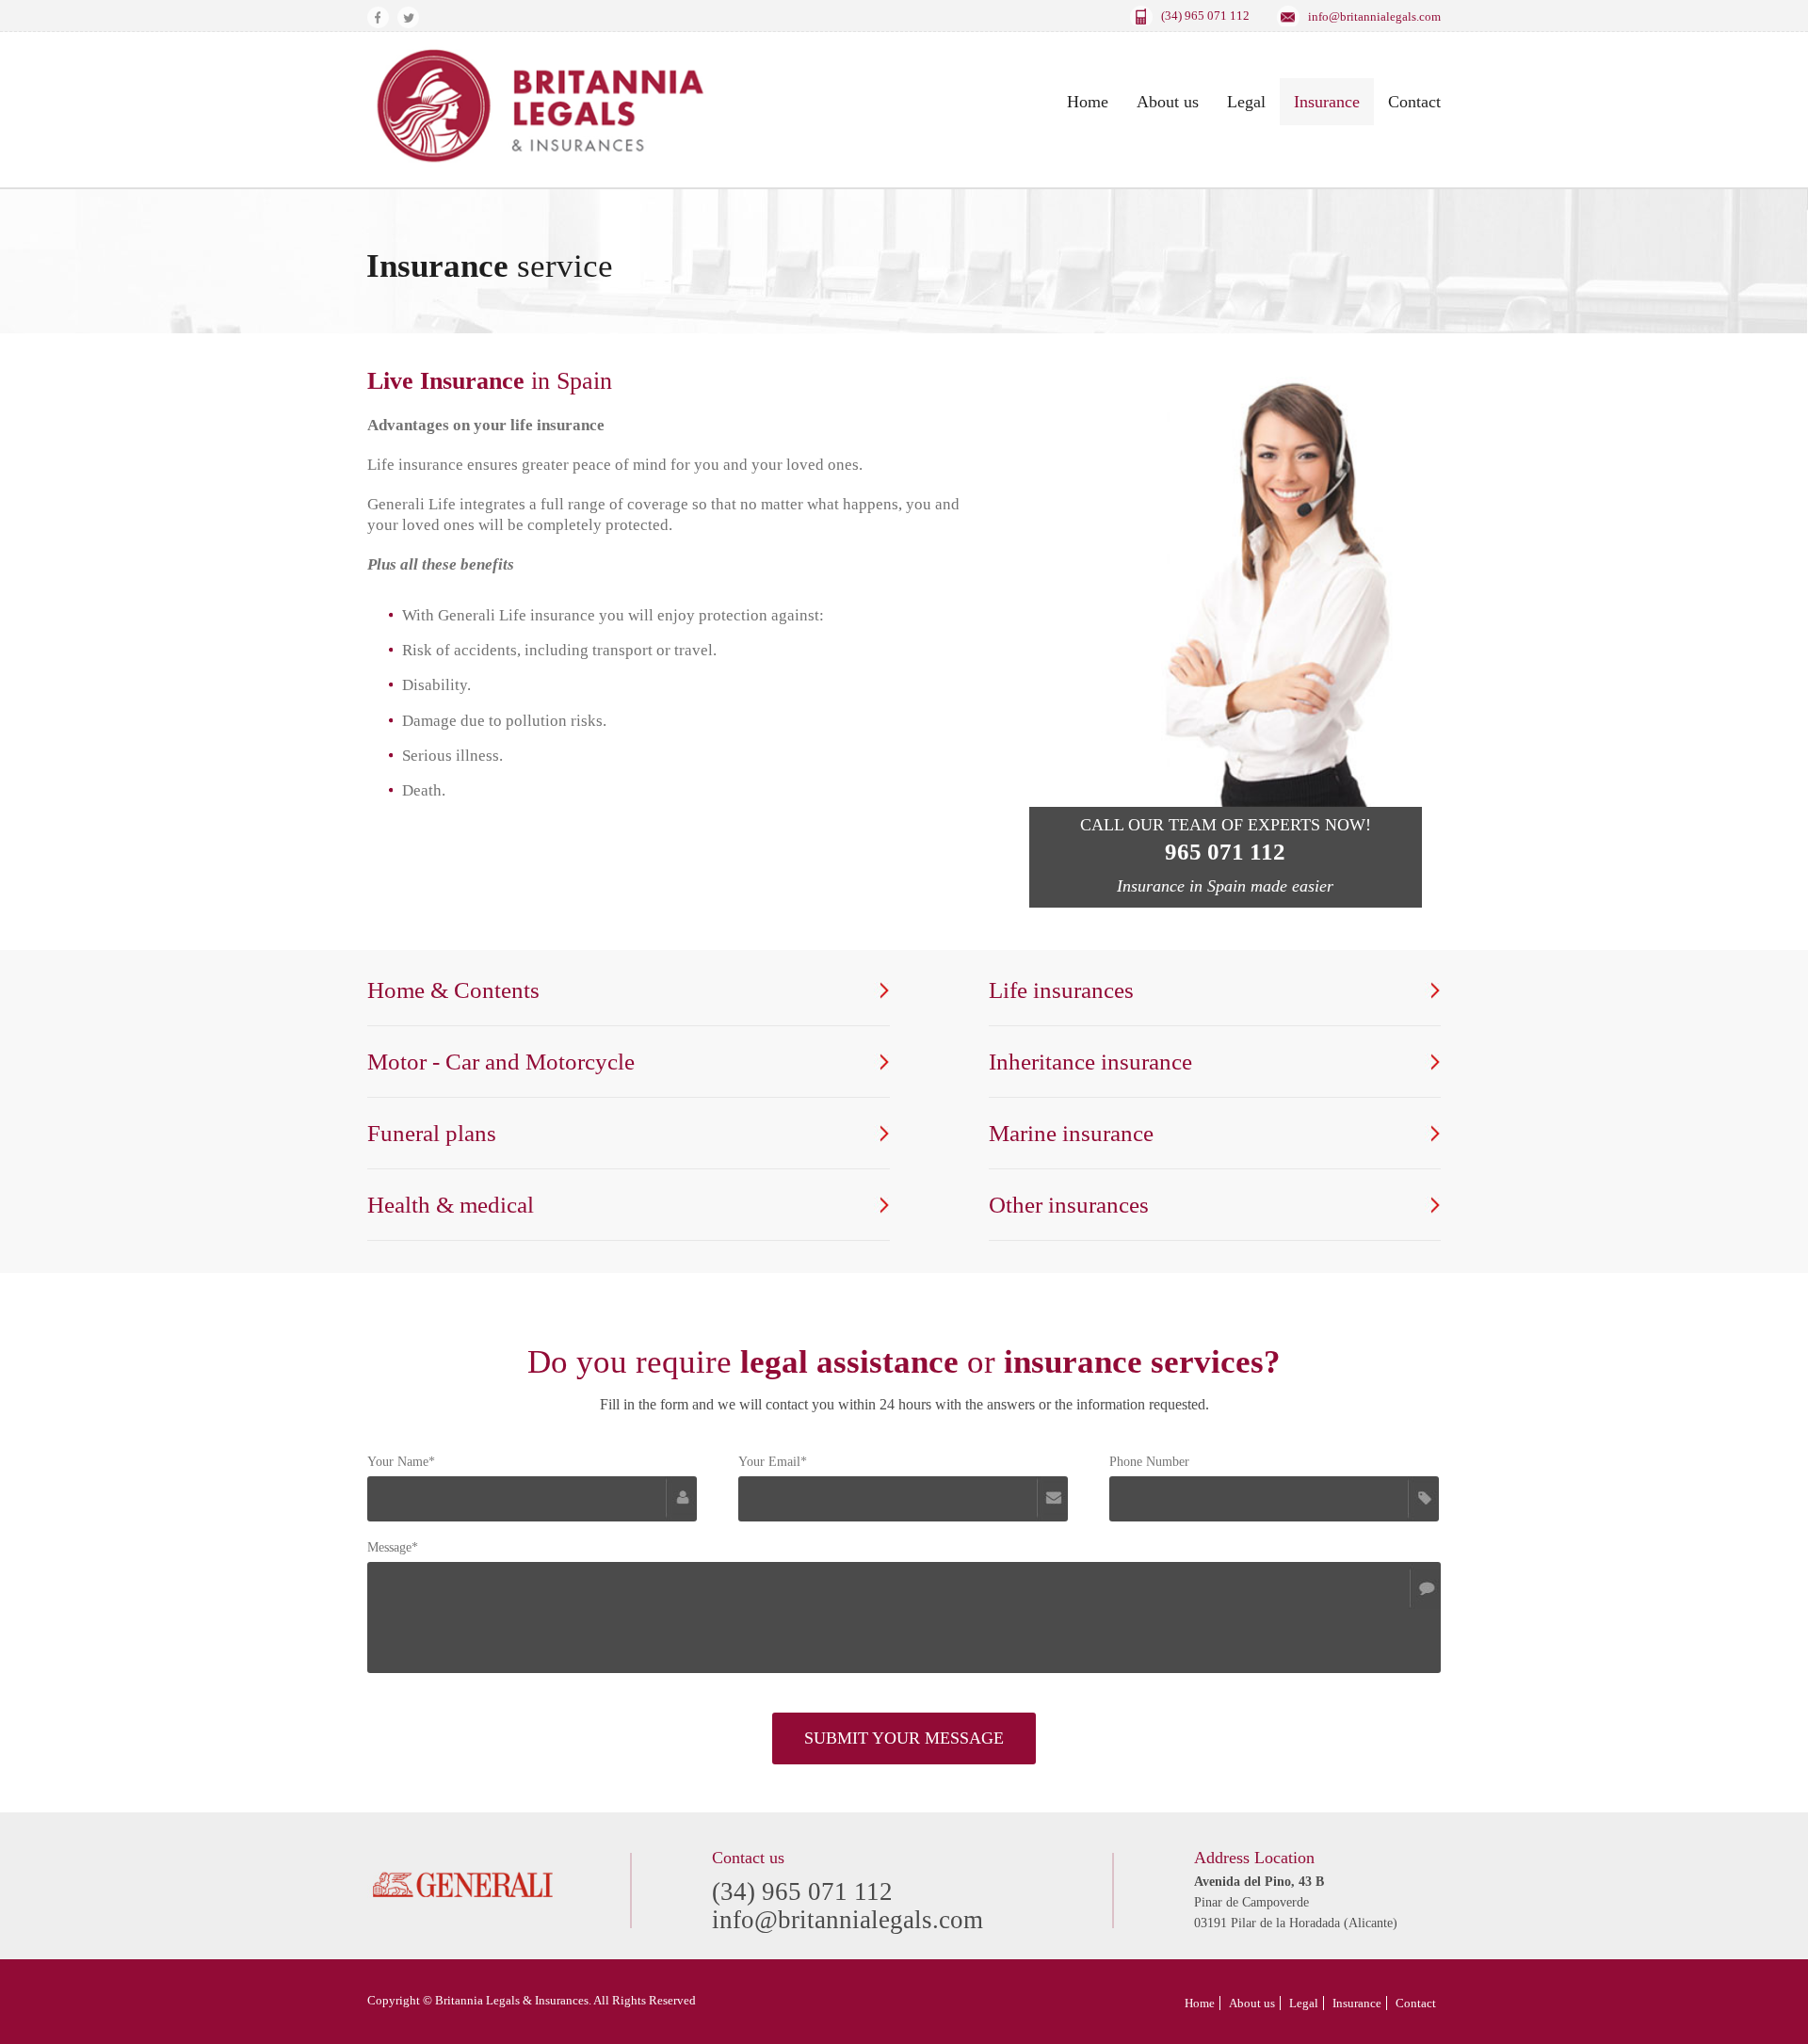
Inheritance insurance (1090, 1062)
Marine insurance (1071, 1133)
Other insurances (1069, 1205)
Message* (393, 1547)
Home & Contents (453, 990)
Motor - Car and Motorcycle (501, 1062)
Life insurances (1061, 990)
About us (1168, 102)
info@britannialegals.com (1374, 16)
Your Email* (773, 1462)
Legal (1246, 102)
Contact (1414, 102)
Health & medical (451, 1205)
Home (1088, 102)
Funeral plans (432, 1133)
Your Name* (401, 1462)
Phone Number (1149, 1462)
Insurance (1327, 102)
